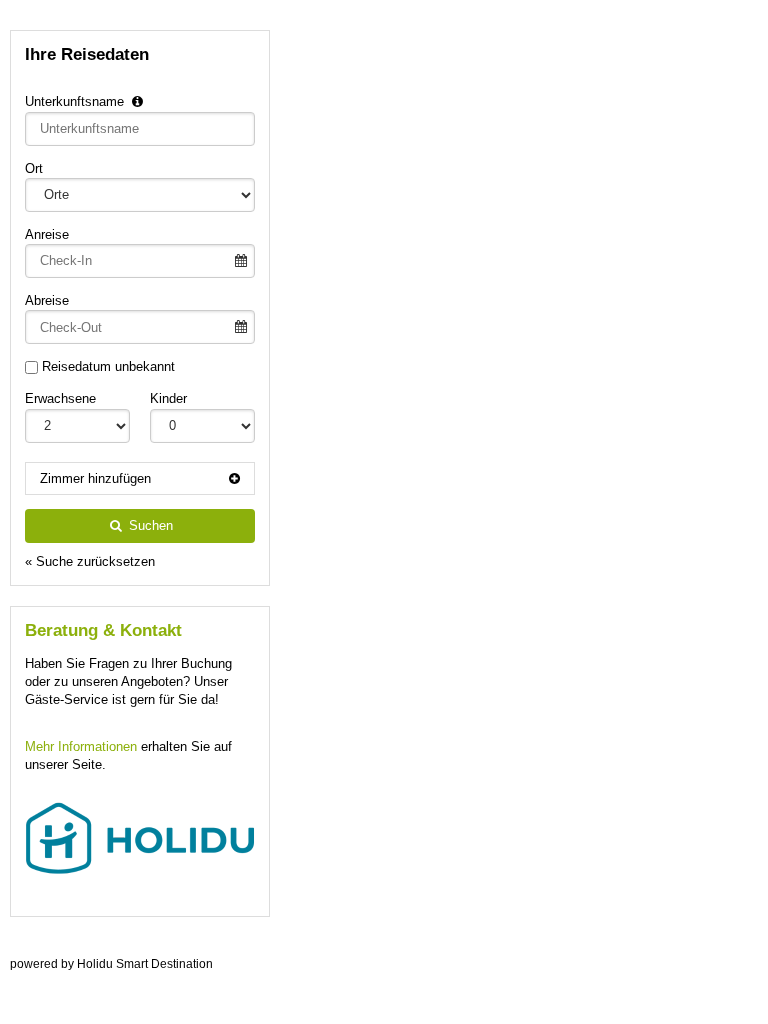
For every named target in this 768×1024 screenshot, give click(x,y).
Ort (34, 168)
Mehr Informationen (81, 746)
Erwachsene (60, 398)
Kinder (168, 398)
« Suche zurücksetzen (90, 561)
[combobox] (140, 129)
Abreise (47, 300)
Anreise (47, 234)
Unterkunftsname (76, 101)
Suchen (149, 525)
